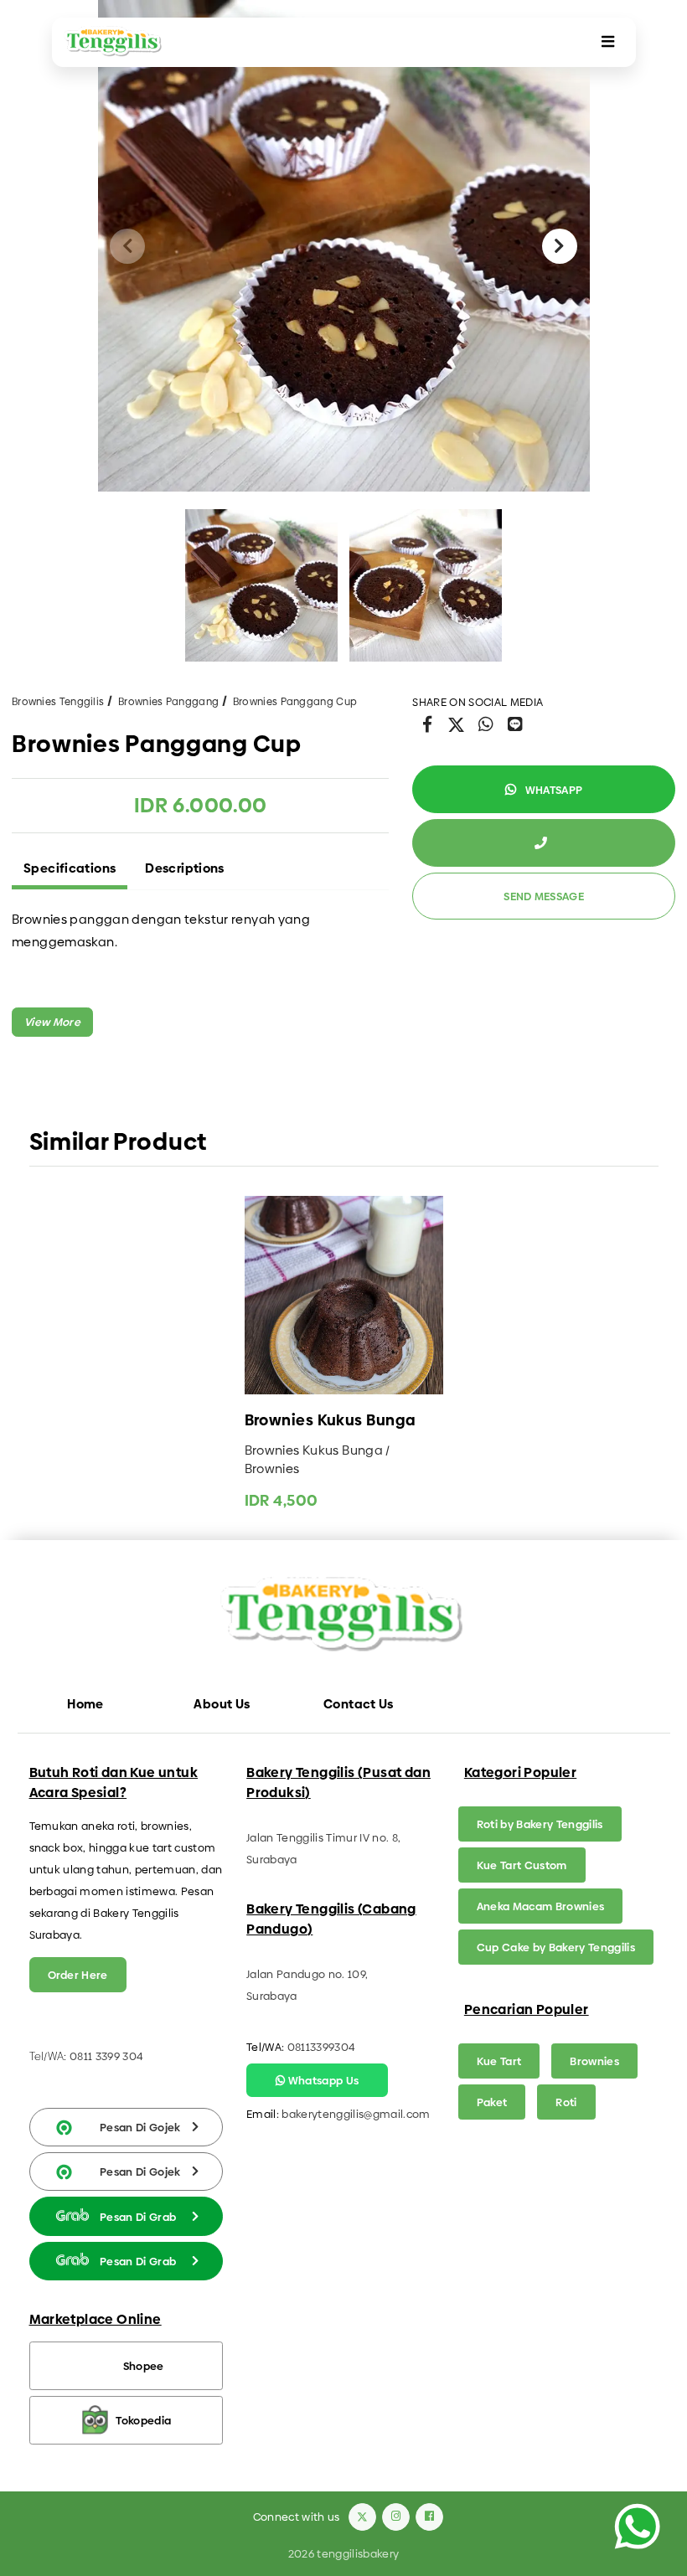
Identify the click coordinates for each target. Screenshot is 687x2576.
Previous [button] (127, 246)
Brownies (594, 2061)
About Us (222, 1704)
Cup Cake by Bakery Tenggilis (556, 1947)
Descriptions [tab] (185, 868)
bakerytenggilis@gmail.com (356, 2114)
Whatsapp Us (322, 2080)
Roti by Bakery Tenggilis (540, 1824)
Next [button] (560, 246)
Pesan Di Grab (138, 2217)
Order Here (78, 1975)
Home (85, 1704)
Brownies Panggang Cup (295, 702)
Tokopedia (143, 2420)
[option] (344, 246)
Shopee (144, 2366)
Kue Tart (499, 2061)
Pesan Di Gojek (140, 2127)
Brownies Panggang (168, 702)
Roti (566, 2102)
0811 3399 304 (106, 2056)
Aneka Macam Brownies (541, 1906)
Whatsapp (552, 790)
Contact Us (359, 1704)
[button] (52, 1022)
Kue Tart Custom (522, 1865)
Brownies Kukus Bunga (331, 1421)
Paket (492, 2102)
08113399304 (322, 2047)
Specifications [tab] (70, 868)
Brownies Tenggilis (58, 702)
